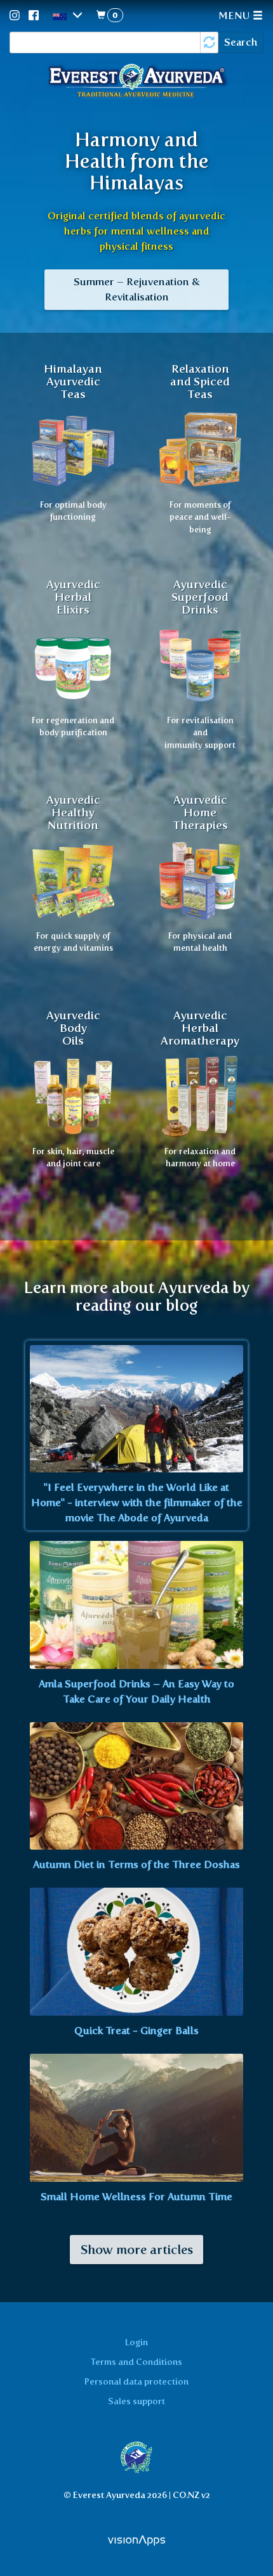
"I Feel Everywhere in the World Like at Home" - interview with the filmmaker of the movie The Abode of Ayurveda (137, 1503)
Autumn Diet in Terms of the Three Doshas (136, 1864)
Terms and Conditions (136, 2362)
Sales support (136, 2401)
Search (241, 42)
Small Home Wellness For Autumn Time (136, 2197)
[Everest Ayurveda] (136, 82)
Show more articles (136, 2250)
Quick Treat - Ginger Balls (136, 2031)
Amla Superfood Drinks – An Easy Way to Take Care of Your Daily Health (136, 1691)
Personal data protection (136, 2381)
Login (136, 2342)
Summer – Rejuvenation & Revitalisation (137, 289)
